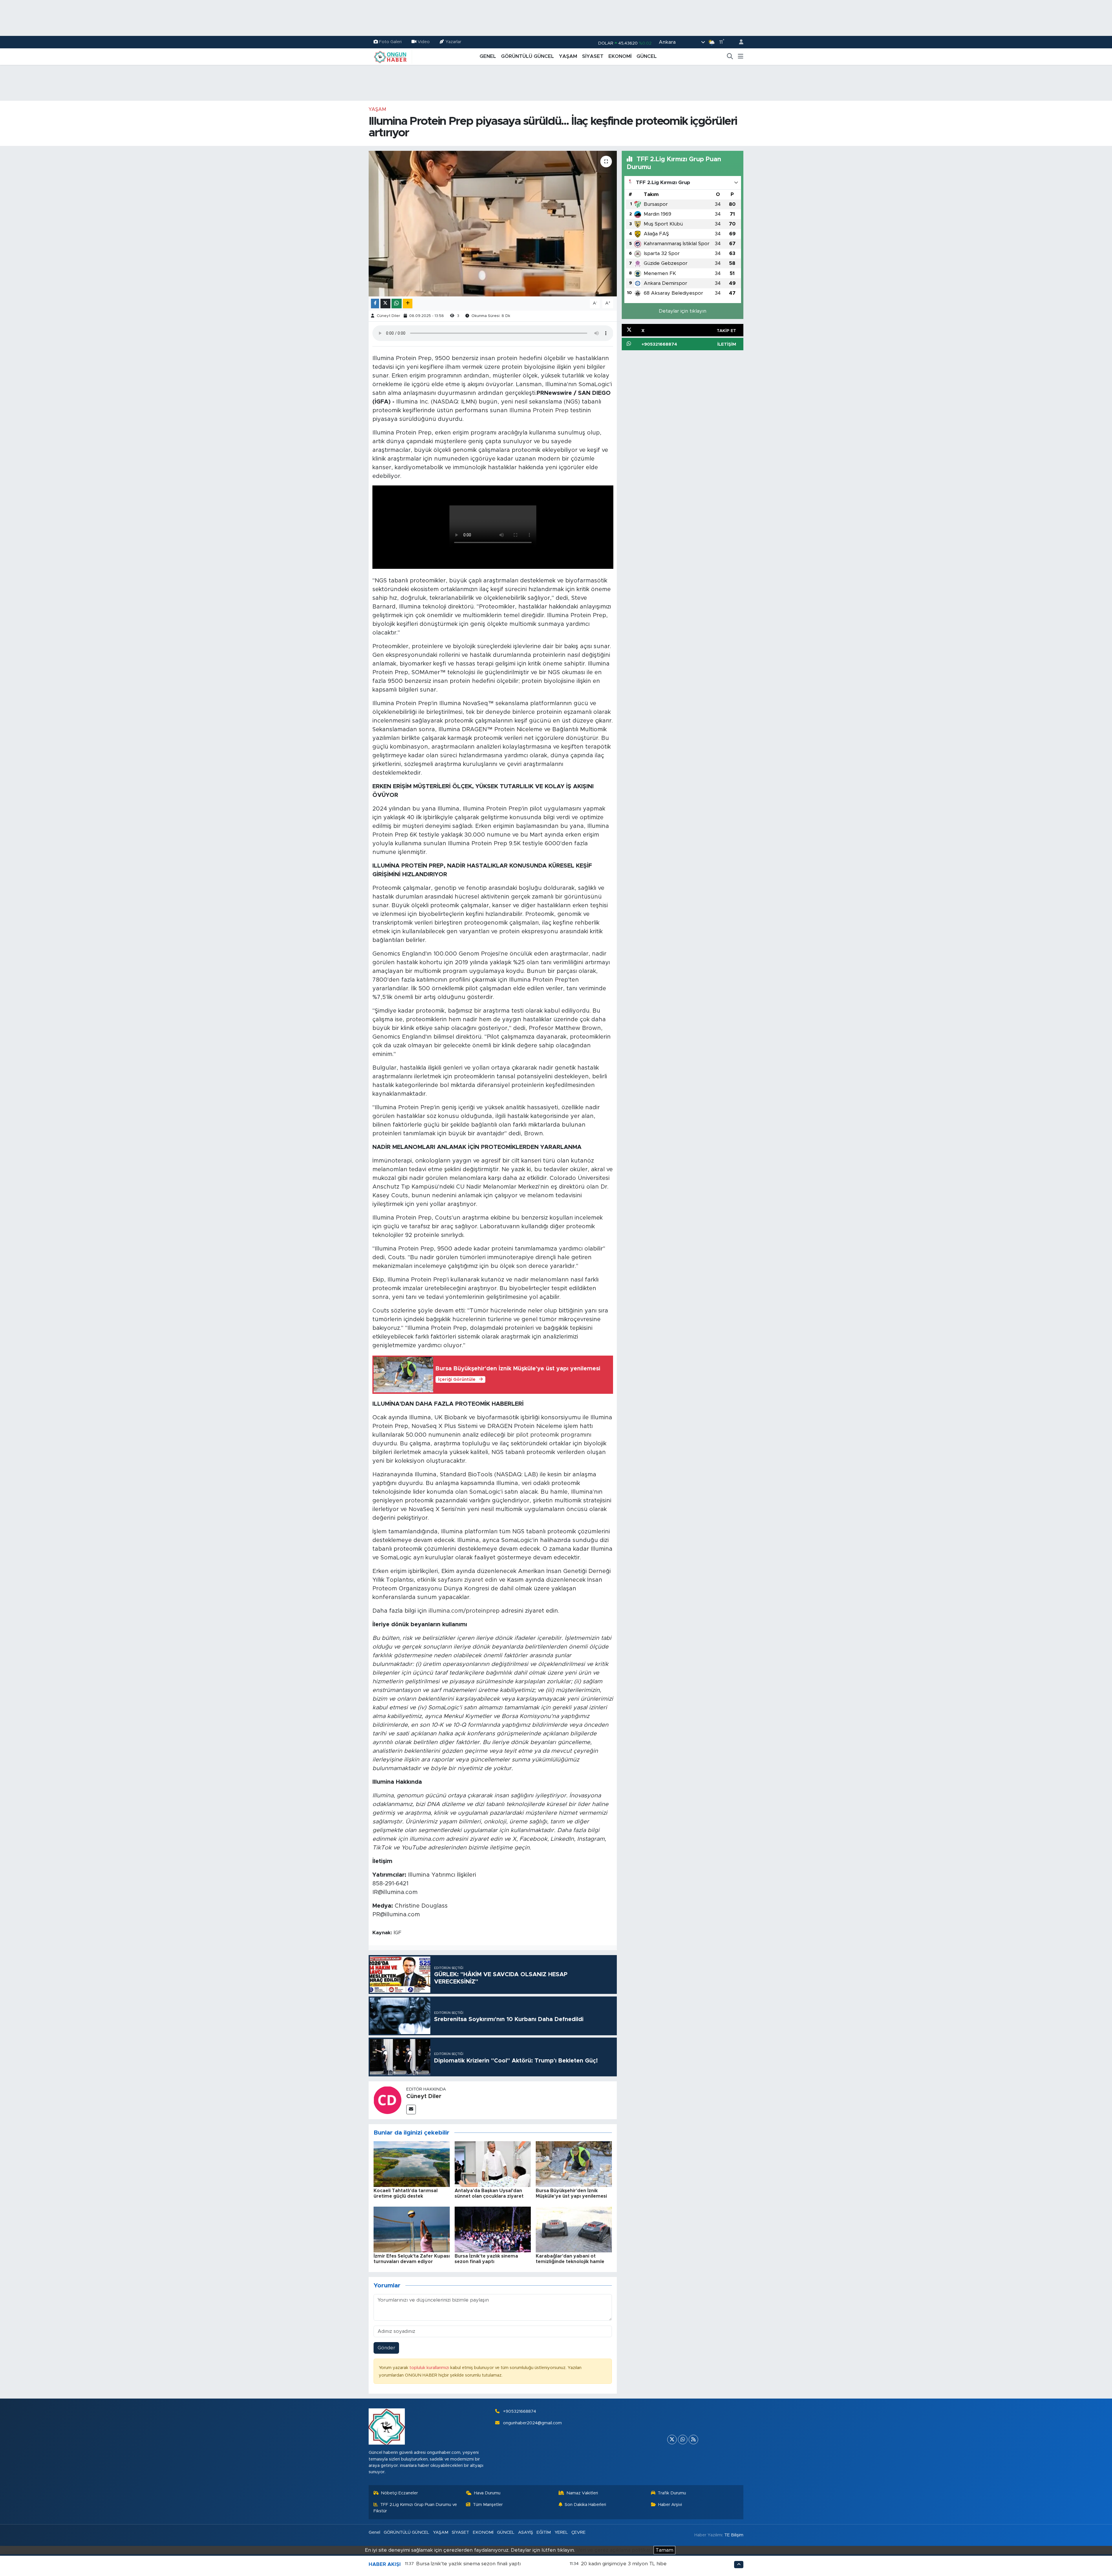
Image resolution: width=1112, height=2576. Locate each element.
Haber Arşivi (670, 2505)
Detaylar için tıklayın (683, 311)
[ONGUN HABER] (390, 56)
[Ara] (730, 56)
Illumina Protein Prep (539, 410)
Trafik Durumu (672, 2493)
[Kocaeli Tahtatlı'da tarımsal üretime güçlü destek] (412, 2164)
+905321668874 (520, 2411)
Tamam (664, 2550)
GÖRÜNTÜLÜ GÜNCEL (527, 56)
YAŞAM (568, 56)
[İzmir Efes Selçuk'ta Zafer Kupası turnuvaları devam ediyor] (412, 2229)
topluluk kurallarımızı (430, 2368)
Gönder (386, 2348)
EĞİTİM (544, 2532)
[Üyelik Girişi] (739, 42)
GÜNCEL (647, 56)
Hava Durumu (487, 2493)
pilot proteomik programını (554, 1435)
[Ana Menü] (741, 56)
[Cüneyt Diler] (387, 2100)
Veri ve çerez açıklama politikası (614, 2550)
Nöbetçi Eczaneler (399, 2493)
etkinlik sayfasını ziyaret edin (457, 1580)
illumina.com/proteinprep (464, 1611)
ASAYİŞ (526, 2532)
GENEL (488, 56)
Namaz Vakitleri (582, 2493)
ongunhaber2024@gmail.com (532, 2423)
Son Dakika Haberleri (585, 2505)
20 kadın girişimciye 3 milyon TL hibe (624, 2564)
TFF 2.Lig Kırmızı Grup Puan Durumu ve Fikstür (415, 2508)
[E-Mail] (411, 2110)
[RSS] (693, 2440)
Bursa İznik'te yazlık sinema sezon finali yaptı (468, 2564)
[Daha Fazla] (408, 304)
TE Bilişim (734, 2535)
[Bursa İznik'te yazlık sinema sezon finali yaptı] (493, 2229)
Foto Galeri (390, 42)
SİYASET (593, 56)
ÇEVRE (578, 2532)
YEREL (561, 2532)
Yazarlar (453, 42)
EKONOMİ (620, 56)
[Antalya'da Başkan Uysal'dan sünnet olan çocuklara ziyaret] (493, 2164)
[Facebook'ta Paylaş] (375, 304)
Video (424, 42)
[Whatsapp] (683, 2440)
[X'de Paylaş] (385, 304)
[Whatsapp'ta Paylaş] (397, 304)
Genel (374, 2532)
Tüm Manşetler (488, 2505)
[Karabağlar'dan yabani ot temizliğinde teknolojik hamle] (574, 2229)
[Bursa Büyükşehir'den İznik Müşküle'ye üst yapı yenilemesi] (574, 2164)
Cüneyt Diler (388, 316)
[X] (672, 2440)
